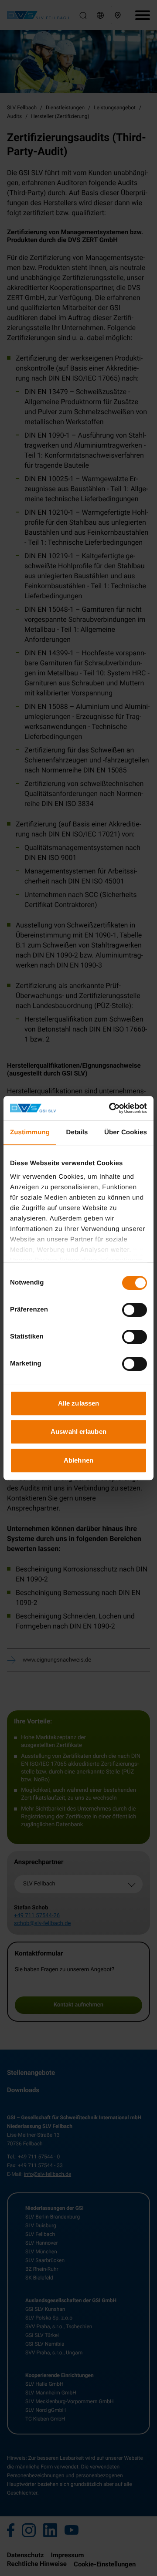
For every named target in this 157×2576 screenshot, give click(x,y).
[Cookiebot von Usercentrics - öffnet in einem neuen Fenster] (111, 1108)
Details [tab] (77, 1132)
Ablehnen (78, 1460)
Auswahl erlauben (78, 1431)
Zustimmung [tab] (30, 1132)
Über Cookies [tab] (126, 1132)
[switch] (135, 1310)
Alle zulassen (78, 1403)
